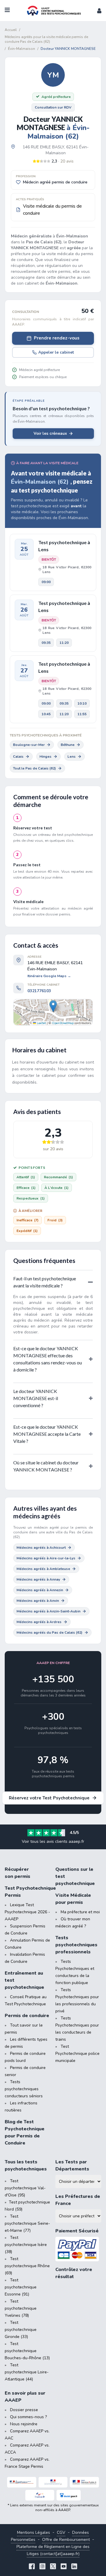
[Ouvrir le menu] (7, 11)
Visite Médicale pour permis (73, 1899)
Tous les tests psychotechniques (26, 2165)
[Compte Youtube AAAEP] (64, 2567)
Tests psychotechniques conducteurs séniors (24, 2089)
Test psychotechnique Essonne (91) (21, 2287)
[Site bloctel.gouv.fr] (69, 2495)
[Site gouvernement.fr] (53, 2482)
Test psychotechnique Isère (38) (26, 2245)
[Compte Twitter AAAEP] (53, 2567)
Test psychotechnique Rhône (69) (27, 2266)
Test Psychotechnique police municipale (77, 2054)
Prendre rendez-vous (57, 338)
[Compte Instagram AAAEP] (42, 2567)
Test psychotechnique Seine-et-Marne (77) (27, 2223)
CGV (61, 2532)
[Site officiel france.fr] (40, 2495)
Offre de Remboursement (66, 2540)
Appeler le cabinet (56, 352)
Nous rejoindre (24, 2424)
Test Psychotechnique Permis (28, 1892)
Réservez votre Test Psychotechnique (49, 1798)
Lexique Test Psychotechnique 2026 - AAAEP (27, 1912)
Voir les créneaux (50, 433)
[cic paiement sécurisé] (78, 2249)
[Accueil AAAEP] (53, 11)
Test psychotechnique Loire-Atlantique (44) (27, 2372)
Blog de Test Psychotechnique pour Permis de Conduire (25, 2132)
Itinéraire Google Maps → (49, 976)
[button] (99, 11)
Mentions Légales (34, 2532)
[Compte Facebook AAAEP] (32, 2567)
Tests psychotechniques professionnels (76, 1945)
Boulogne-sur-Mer (29, 745)
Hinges (45, 757)
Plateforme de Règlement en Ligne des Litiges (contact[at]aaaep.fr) (53, 2550)
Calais (18, 757)
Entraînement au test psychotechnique (24, 1980)
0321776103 (39, 991)
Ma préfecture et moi (80, 1912)
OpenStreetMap (63, 1023)
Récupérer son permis (18, 1873)
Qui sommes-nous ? (28, 2417)
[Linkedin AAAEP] (74, 2567)
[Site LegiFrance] (22, 2482)
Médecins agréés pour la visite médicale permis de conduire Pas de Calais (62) (46, 39)
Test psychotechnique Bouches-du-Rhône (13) (27, 2351)
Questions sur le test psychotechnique (75, 1876)
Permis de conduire (27, 2016)
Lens (72, 757)
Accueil (11, 30)
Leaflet (41, 1023)
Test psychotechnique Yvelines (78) (21, 2308)
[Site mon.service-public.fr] (84, 2482)
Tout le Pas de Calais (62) (34, 768)
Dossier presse (24, 2410)
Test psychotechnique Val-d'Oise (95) (25, 2188)
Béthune (68, 745)
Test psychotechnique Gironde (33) (21, 2330)
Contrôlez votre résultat (74, 2273)
